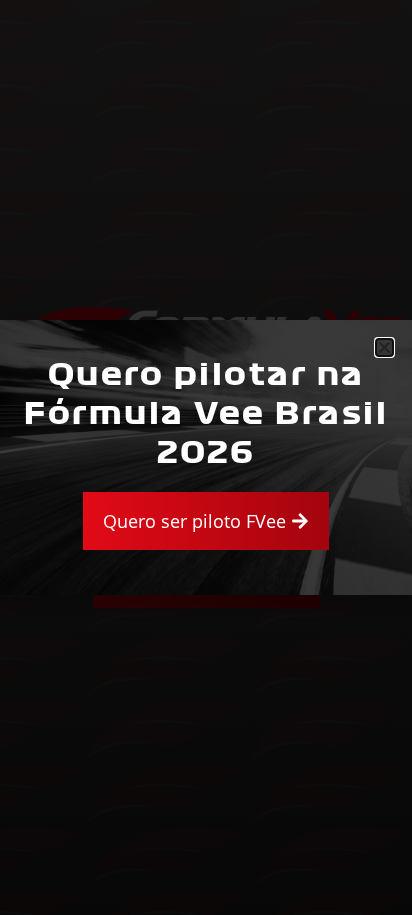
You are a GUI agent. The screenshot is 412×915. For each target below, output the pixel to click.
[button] (384, 347)
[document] (206, 457)
